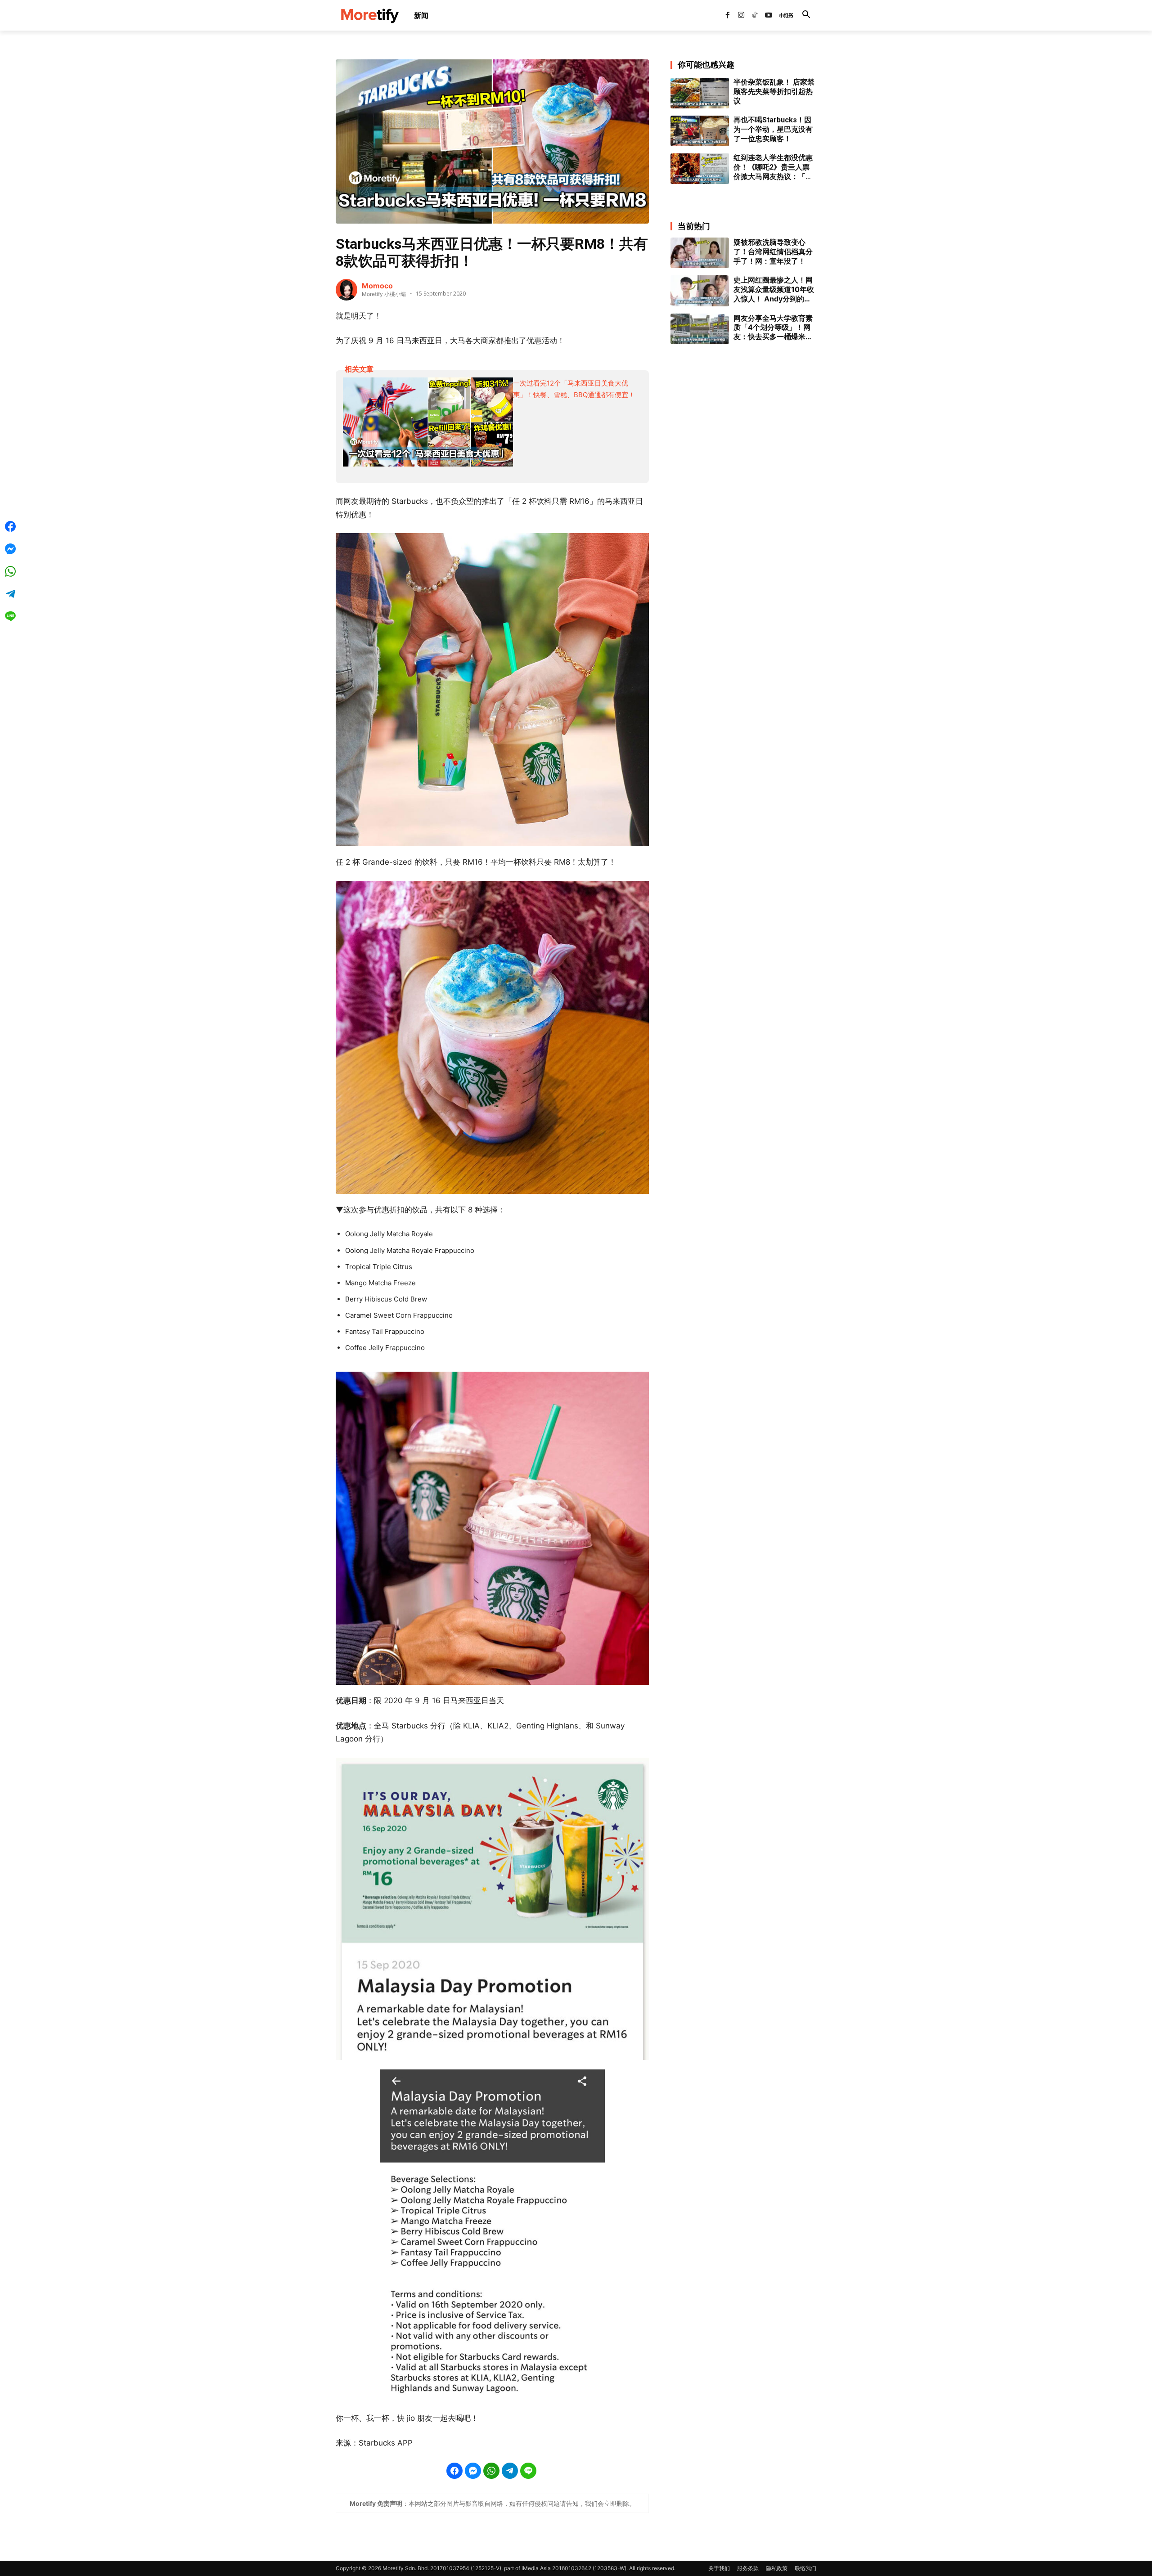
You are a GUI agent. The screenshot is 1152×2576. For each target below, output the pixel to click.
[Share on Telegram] (510, 2471)
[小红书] (782, 15)
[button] (806, 15)
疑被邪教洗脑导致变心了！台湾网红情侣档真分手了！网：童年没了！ (773, 251)
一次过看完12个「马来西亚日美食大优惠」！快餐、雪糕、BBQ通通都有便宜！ (574, 389)
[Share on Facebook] (454, 2471)
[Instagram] (741, 15)
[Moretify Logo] (369, 16)
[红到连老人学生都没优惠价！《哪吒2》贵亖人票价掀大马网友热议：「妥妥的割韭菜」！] (700, 169)
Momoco (377, 286)
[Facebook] (727, 15)
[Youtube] (769, 15)
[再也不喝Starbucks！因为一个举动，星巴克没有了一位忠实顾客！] (700, 131)
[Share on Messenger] (473, 2471)
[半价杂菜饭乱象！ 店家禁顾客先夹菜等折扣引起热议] (700, 93)
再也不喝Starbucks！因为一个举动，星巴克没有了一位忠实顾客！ (773, 129)
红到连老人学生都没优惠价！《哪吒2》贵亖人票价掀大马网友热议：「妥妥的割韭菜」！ (773, 167)
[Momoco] (346, 290)
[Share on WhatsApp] (491, 2471)
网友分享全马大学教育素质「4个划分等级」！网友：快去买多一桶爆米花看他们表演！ (773, 328)
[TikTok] (755, 15)
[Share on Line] (528, 2471)
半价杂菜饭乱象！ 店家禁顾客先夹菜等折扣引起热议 (774, 92)
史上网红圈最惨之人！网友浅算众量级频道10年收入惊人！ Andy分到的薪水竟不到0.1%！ (774, 289)
